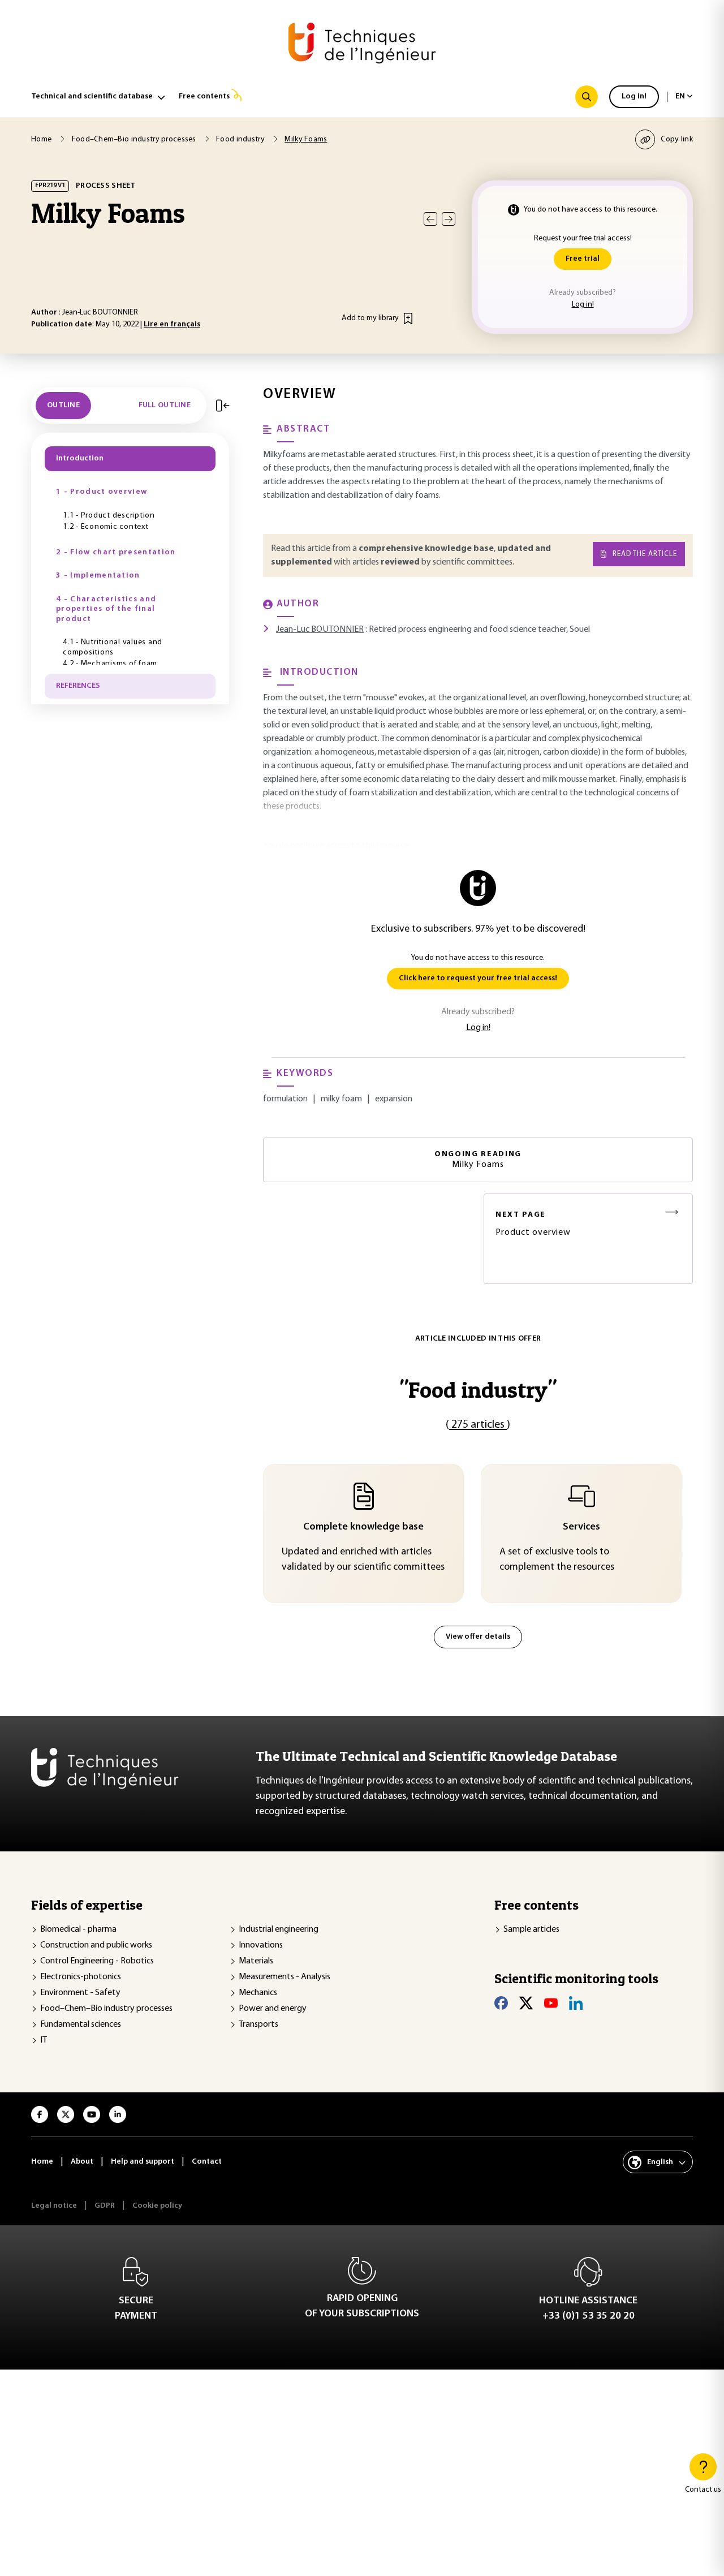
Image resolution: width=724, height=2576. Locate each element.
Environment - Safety (80, 1993)
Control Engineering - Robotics (97, 1961)
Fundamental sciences (81, 2024)
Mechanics (258, 1993)
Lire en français (172, 324)
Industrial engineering (279, 1929)
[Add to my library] (408, 318)
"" (478, 1390)
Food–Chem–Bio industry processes (106, 2009)
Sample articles (531, 1929)
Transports (258, 2024)
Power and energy (273, 2009)
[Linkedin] (576, 2003)
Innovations (261, 1945)
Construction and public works (96, 1945)
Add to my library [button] (370, 318)
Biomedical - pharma (78, 1929)
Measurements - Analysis (285, 1977)
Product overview (533, 1224)
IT (44, 2040)
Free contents (204, 96)
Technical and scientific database (92, 96)
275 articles (478, 1425)
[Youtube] (551, 2003)
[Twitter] (526, 2003)
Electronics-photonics (81, 1977)
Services (581, 1527)
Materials (256, 1961)
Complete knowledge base (363, 1527)
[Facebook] (501, 2003)
